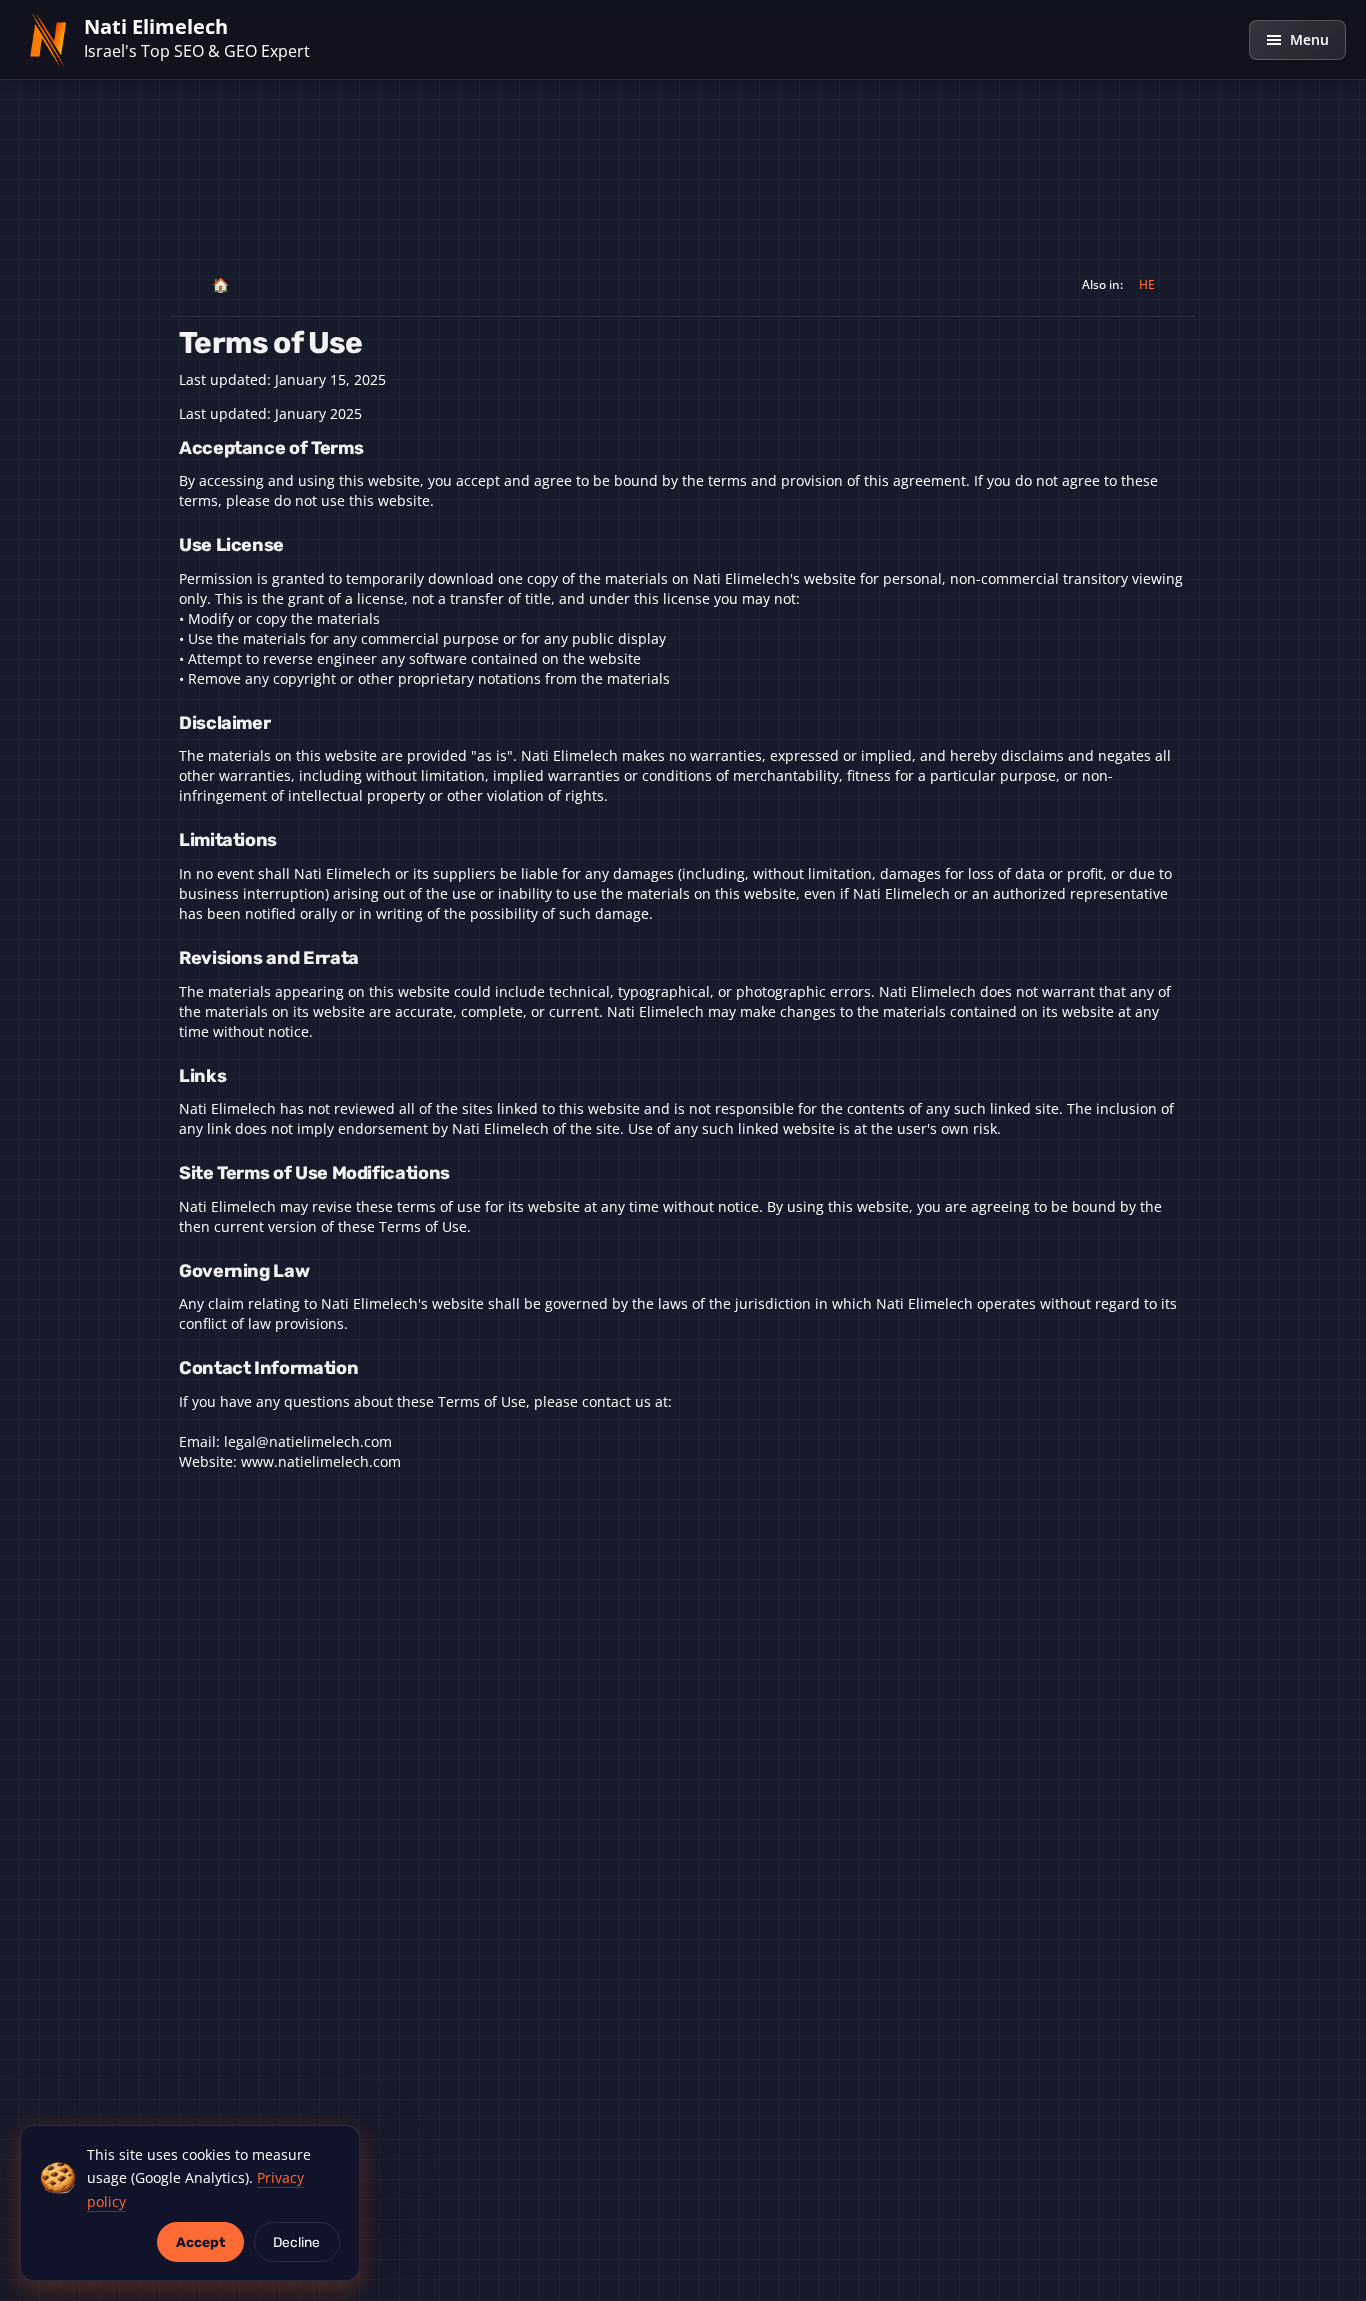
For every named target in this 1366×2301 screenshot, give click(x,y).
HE (1147, 284)
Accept (200, 2242)
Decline (296, 2242)
